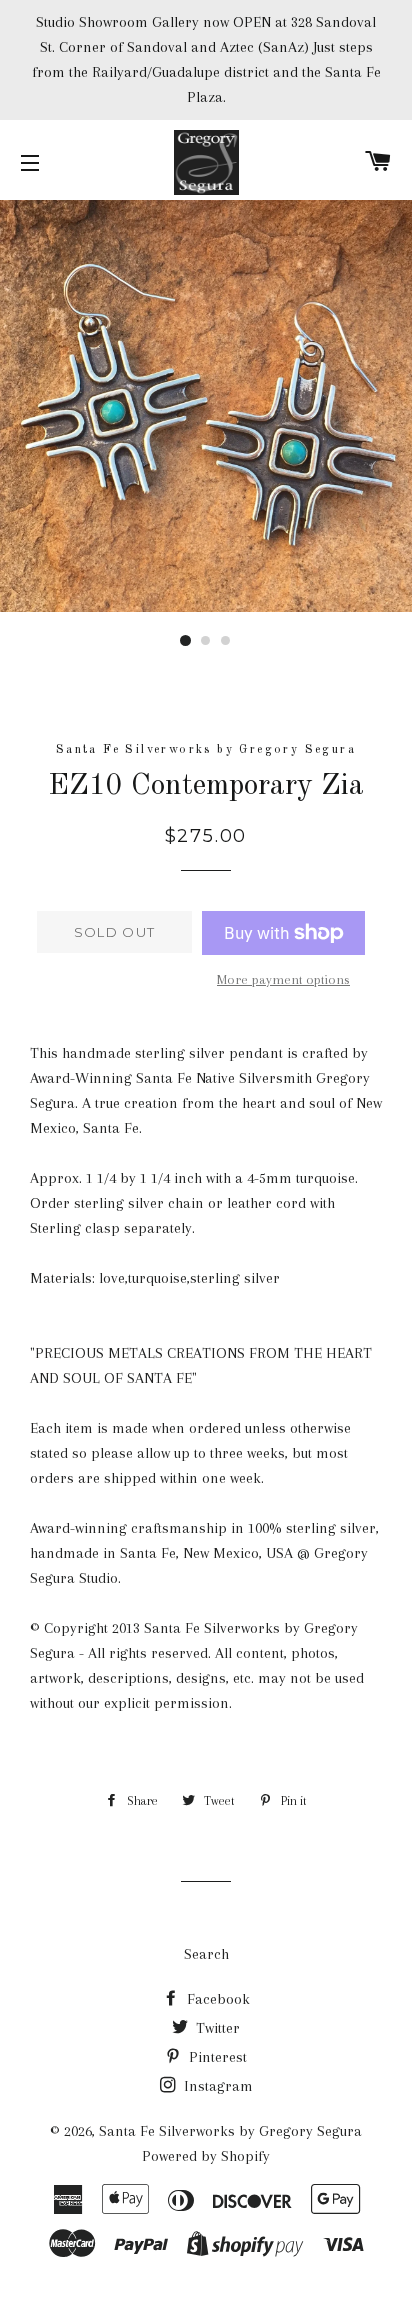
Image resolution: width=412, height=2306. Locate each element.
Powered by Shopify (206, 2156)
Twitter (216, 2028)
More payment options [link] (283, 979)
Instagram (216, 2086)
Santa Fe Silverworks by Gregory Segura (230, 2131)
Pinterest (216, 2057)
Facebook (216, 1999)
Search (206, 1954)
